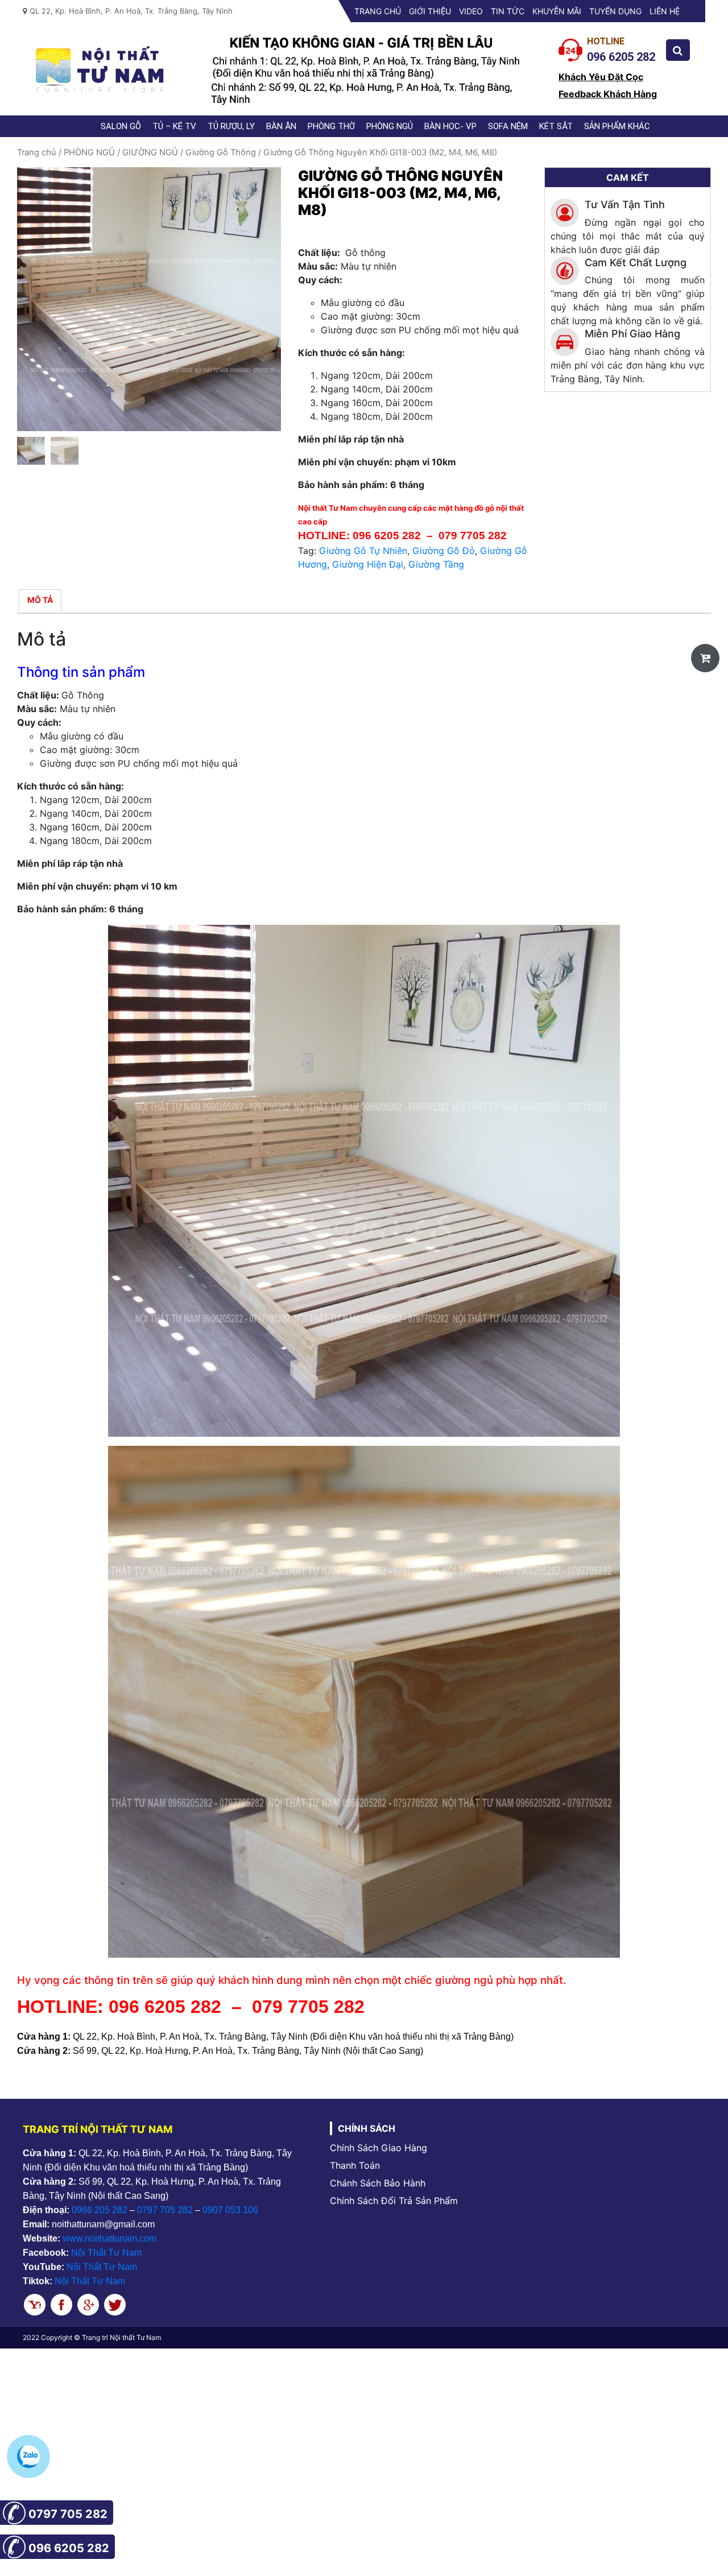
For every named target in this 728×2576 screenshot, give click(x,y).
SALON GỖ (121, 126)
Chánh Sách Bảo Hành (378, 2183)
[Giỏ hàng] (705, 658)
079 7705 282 (474, 536)
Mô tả (40, 600)
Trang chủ (378, 11)
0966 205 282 (100, 2210)
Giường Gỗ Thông (221, 152)
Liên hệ (665, 11)
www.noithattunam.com (109, 2238)
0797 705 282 (165, 2210)
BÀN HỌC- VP (450, 126)
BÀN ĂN (281, 126)
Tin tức (508, 11)
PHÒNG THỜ (331, 126)
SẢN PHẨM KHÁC (617, 126)
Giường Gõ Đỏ (444, 551)
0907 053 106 (230, 2210)
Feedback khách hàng (608, 94)
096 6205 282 (387, 536)
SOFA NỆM (508, 126)
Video (471, 11)
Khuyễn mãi (557, 11)
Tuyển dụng (615, 11)
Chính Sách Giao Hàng (379, 2148)
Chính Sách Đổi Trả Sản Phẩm (394, 2201)
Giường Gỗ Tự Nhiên (363, 551)
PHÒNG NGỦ (390, 126)
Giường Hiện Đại (368, 564)
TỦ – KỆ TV (174, 126)
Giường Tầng (436, 564)
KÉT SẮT (556, 126)
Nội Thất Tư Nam (106, 2253)
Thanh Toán (355, 2165)
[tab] (40, 600)
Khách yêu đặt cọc (601, 77)
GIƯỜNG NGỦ (150, 152)
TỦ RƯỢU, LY (231, 126)
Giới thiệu (430, 11)
